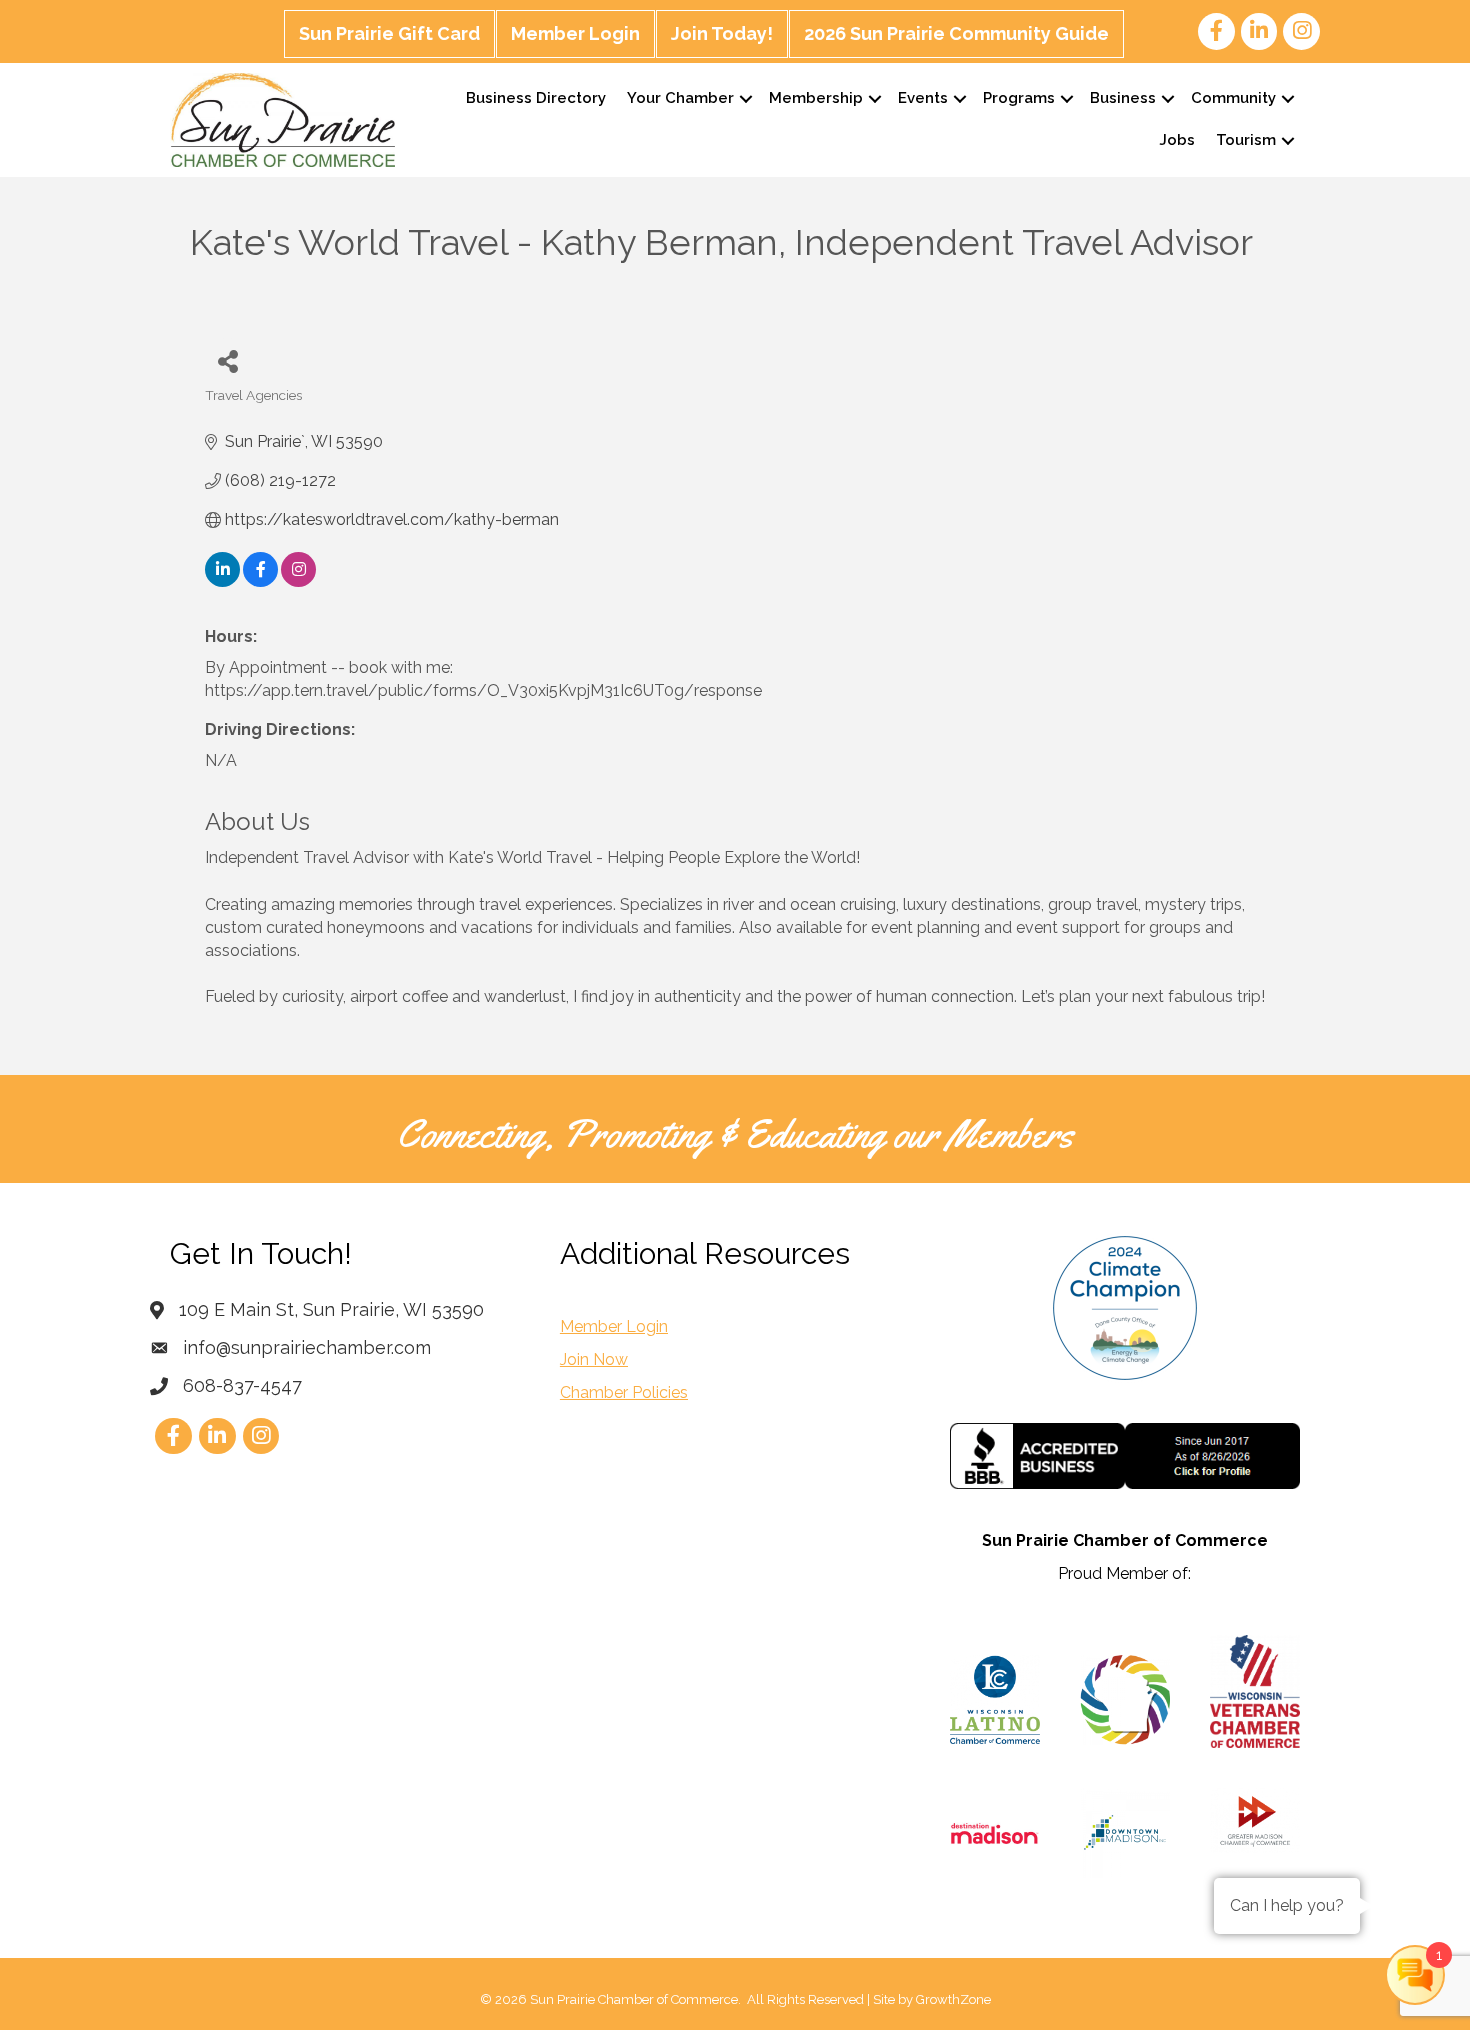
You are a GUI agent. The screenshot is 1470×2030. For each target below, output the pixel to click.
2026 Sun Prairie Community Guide (956, 33)
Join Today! (722, 33)
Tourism (1246, 140)
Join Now (594, 1359)
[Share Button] (227, 360)
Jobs (1177, 140)
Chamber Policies (624, 1392)
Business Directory (536, 98)
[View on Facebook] (260, 581)
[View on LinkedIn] (222, 581)
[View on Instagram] (298, 581)
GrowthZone (953, 1999)
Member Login (575, 33)
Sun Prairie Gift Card (389, 33)
